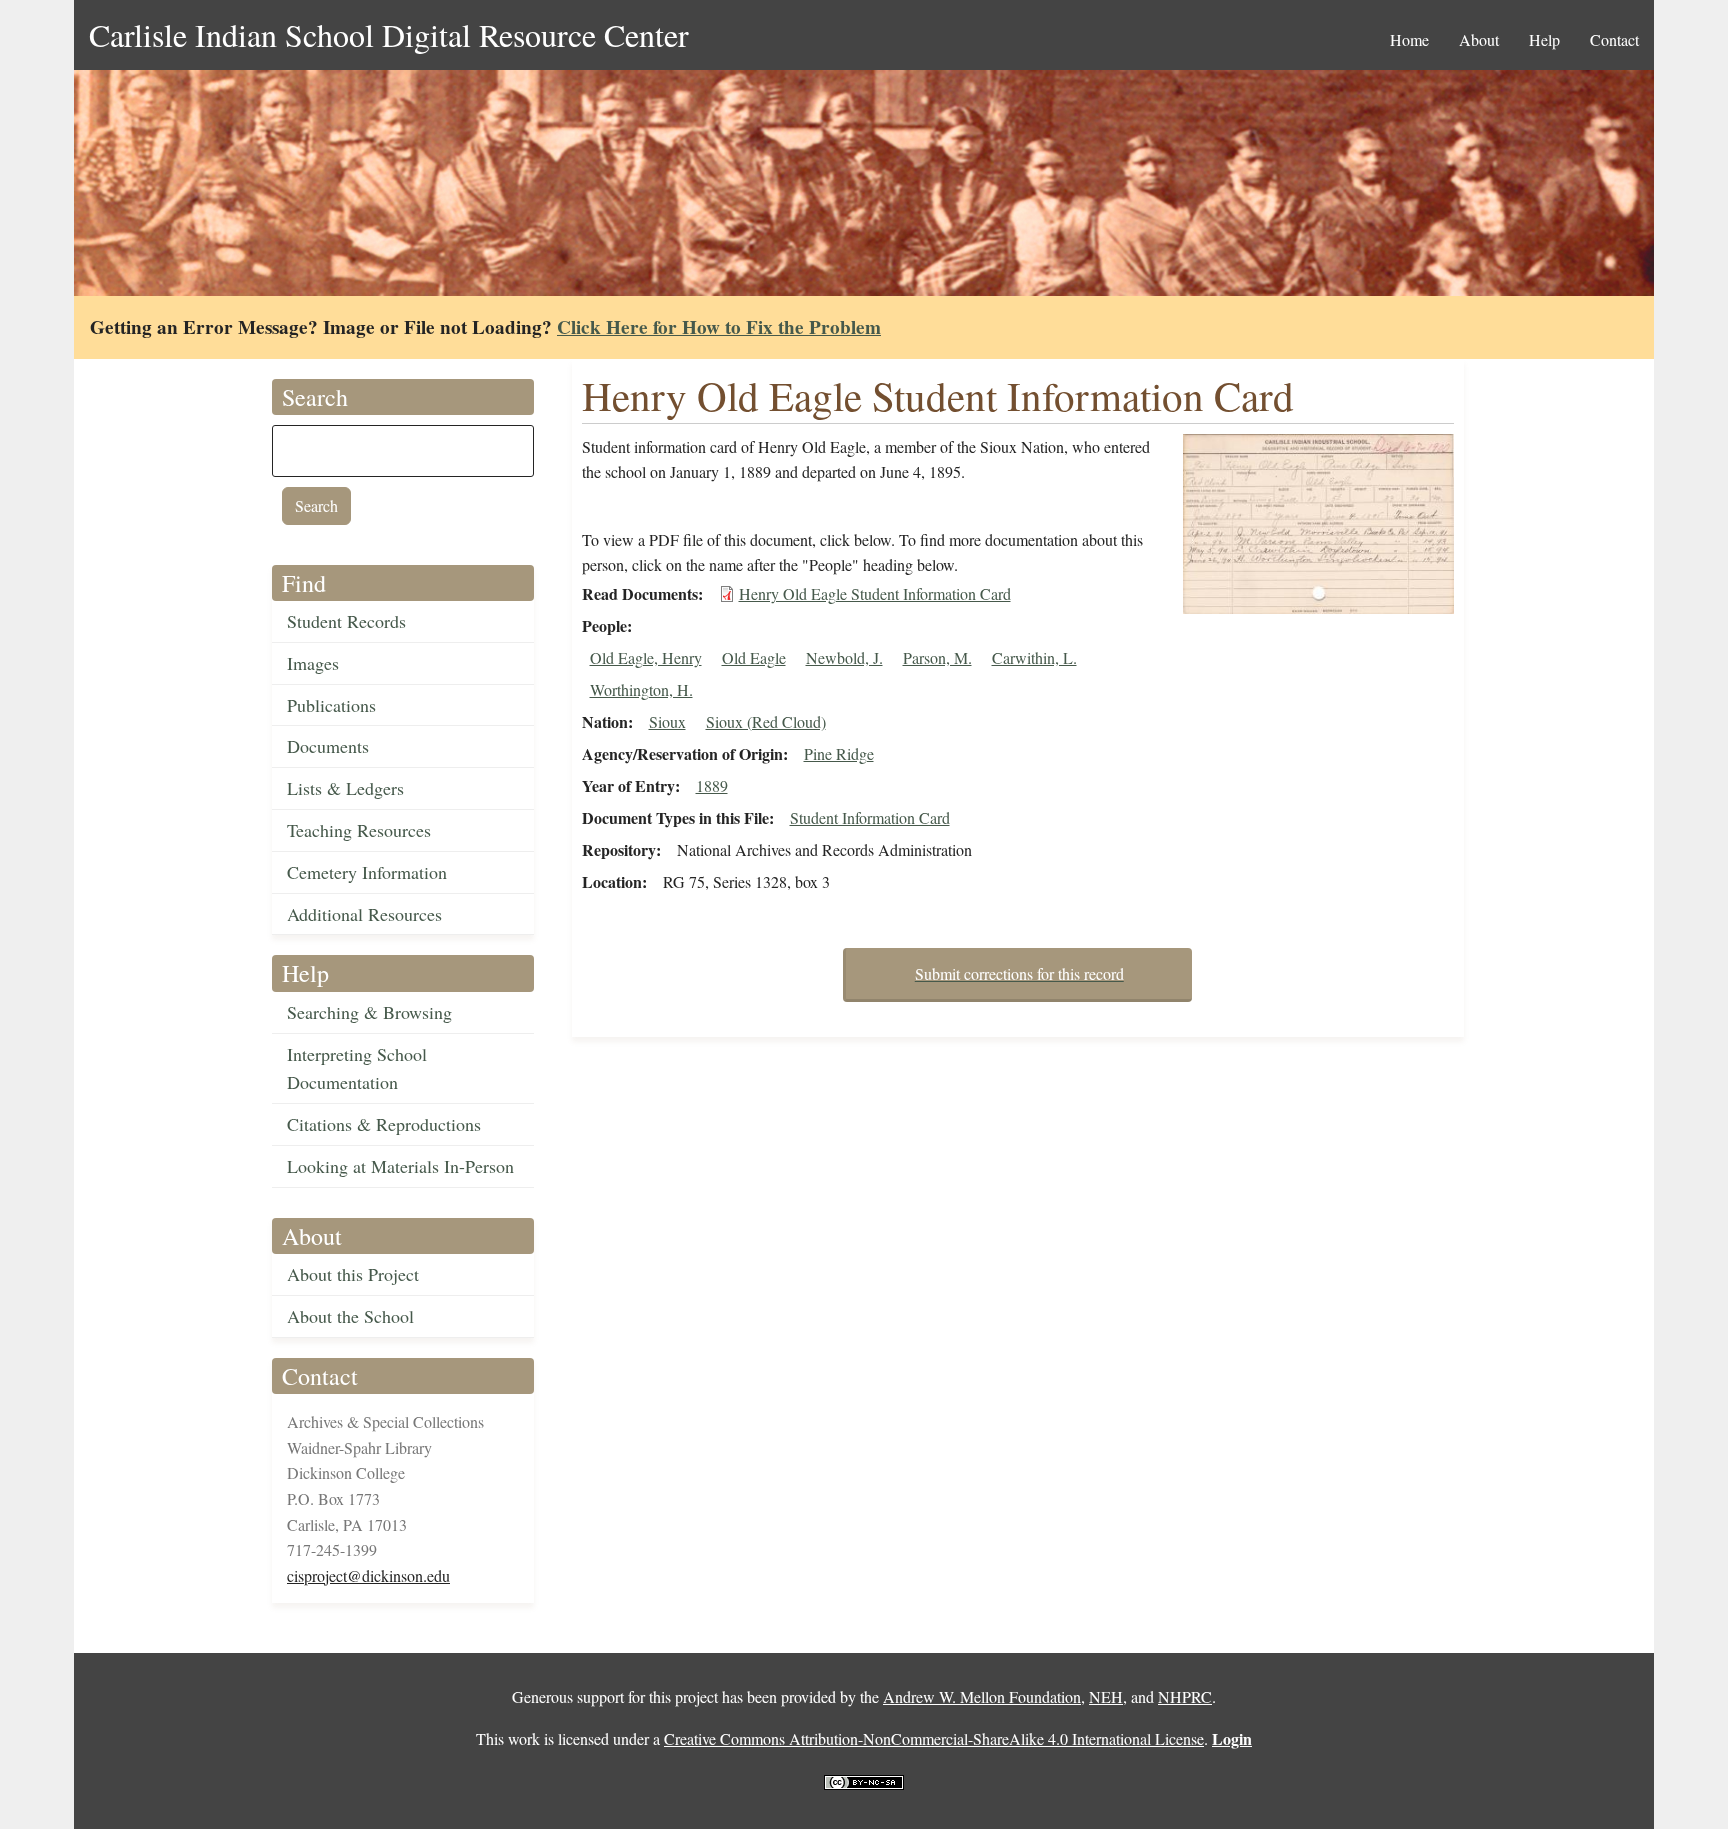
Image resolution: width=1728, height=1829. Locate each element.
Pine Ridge (839, 753)
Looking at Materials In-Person (400, 1166)
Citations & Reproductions (384, 1124)
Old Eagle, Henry (646, 657)
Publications (331, 705)
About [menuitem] (1479, 39)
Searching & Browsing (369, 1012)
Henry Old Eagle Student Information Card (875, 593)
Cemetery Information (367, 872)
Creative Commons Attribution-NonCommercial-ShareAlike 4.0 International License (934, 1738)
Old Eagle (754, 657)
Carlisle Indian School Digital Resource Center (389, 34)
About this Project (353, 1274)
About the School (350, 1316)
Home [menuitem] (1409, 39)
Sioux (667, 721)
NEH (1106, 1696)
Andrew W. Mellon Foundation (982, 1696)
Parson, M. (937, 657)
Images (313, 663)
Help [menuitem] (1544, 39)
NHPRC (1185, 1696)
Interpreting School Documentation (357, 1068)
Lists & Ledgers (345, 788)
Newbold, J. (844, 657)
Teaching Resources (359, 830)
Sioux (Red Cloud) (766, 721)
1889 (712, 785)
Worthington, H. (641, 689)
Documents (328, 746)
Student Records (346, 621)
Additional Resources (364, 914)
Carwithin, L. (1034, 657)
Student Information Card (870, 817)
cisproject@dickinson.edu (368, 1575)
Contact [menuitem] (1614, 39)
